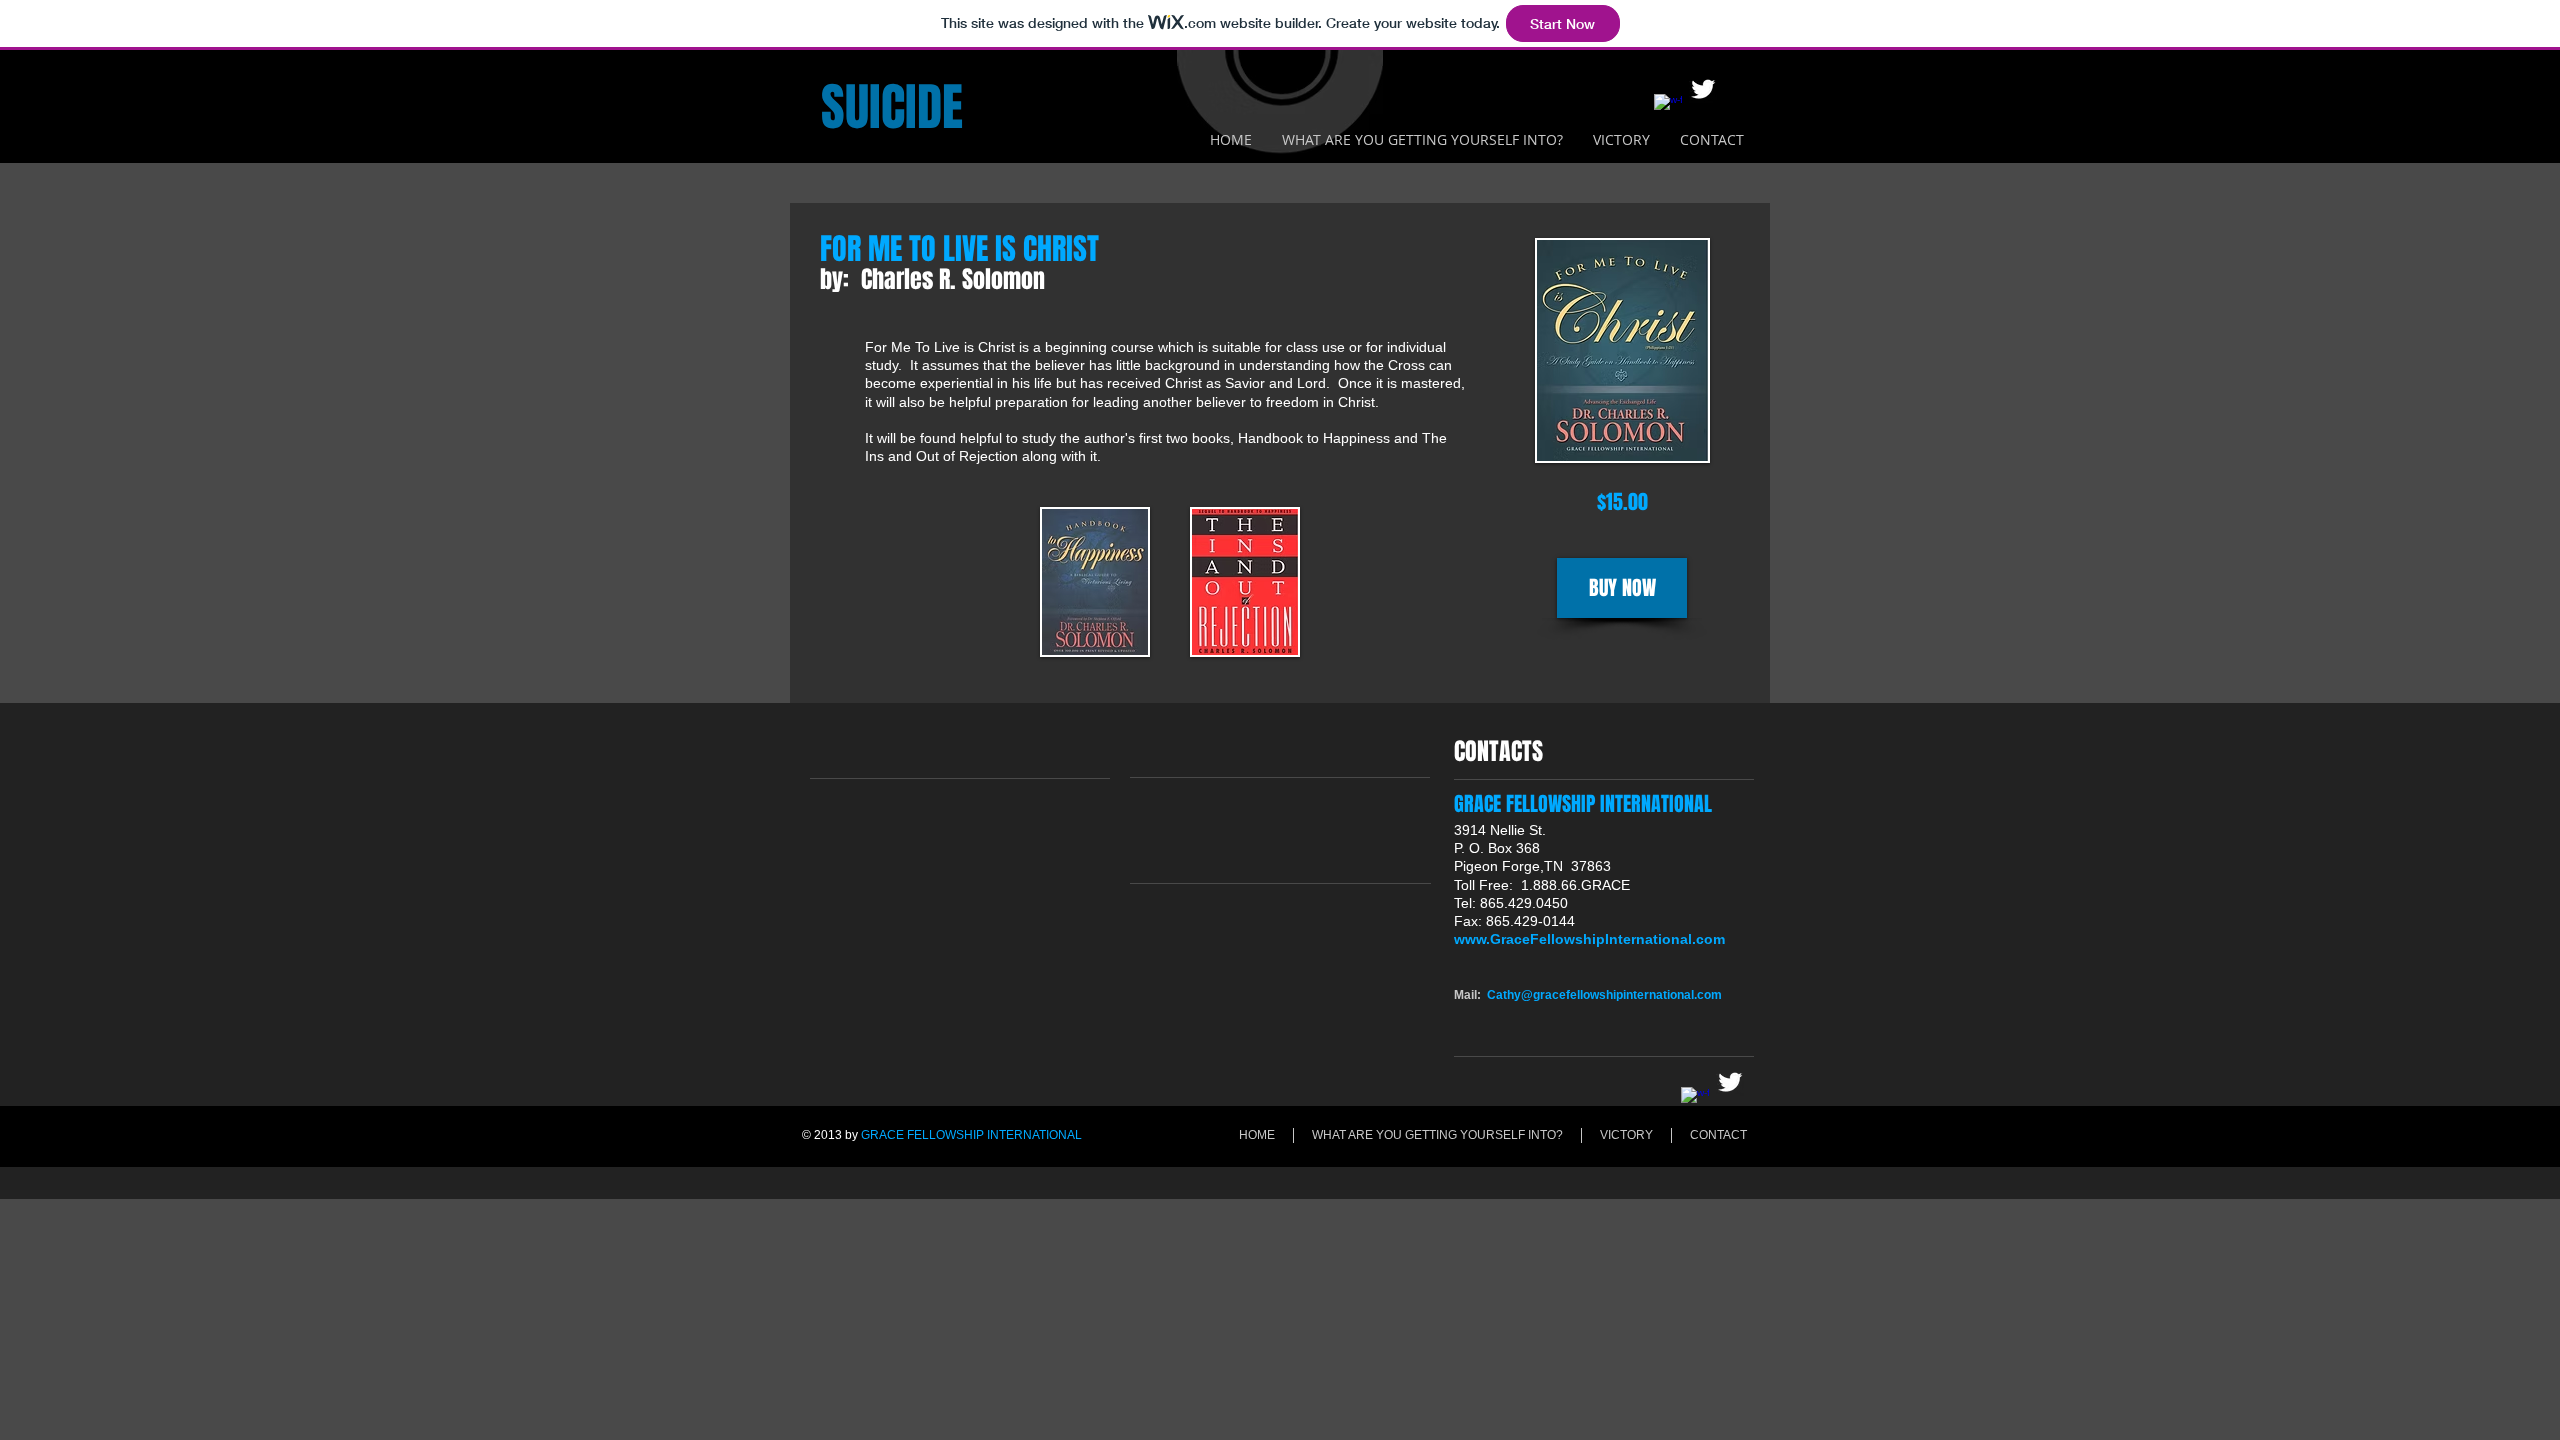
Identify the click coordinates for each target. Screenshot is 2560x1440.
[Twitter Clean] (1703, 89)
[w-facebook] (1668, 108)
